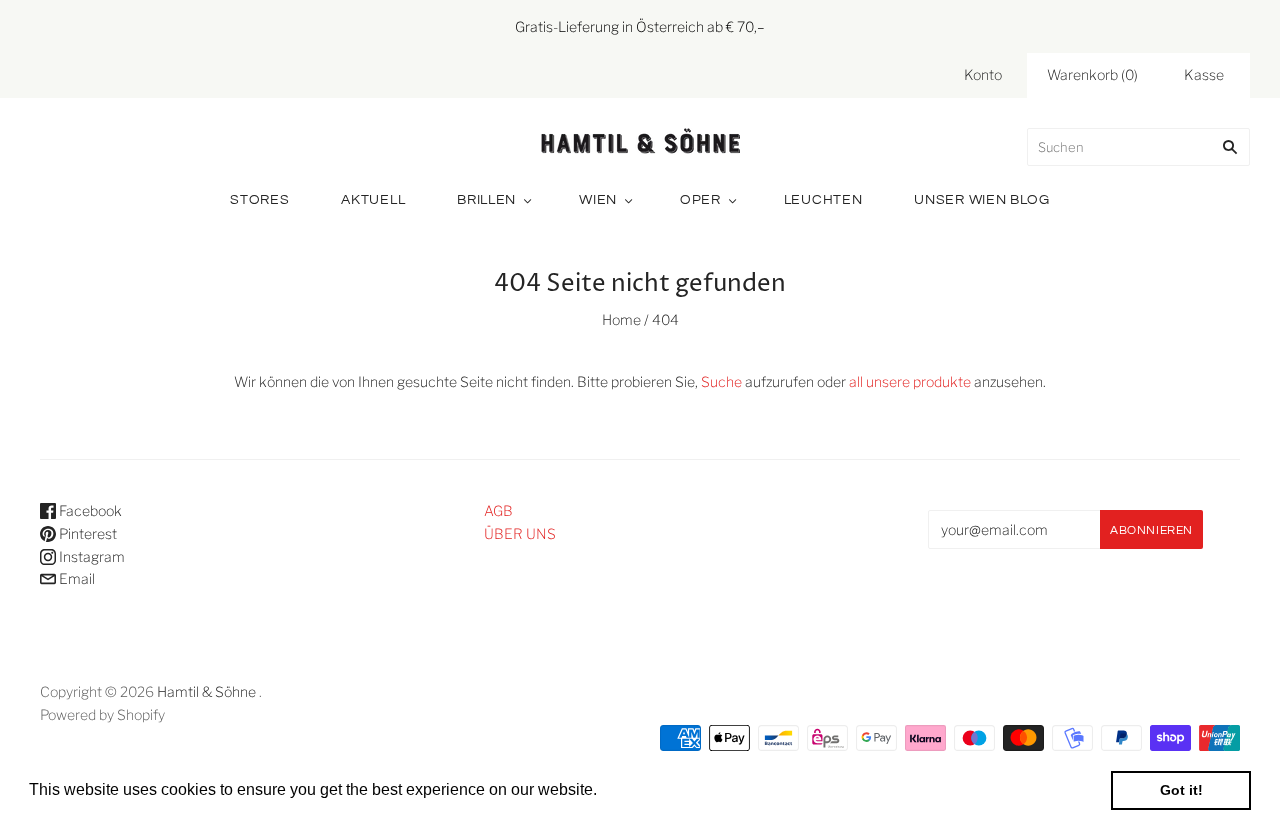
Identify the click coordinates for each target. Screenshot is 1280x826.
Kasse (1204, 74)
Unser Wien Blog (982, 200)
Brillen (486, 200)
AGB (498, 510)
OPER (700, 200)
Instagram (90, 556)
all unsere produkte (910, 381)
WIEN (598, 200)
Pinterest (86, 533)
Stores (259, 200)
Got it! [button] (1181, 790)
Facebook (89, 510)
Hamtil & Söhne (206, 691)
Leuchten (823, 200)
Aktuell (373, 200)
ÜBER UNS (520, 533)
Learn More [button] (644, 789)
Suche (721, 381)
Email (75, 578)
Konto (983, 74)
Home (621, 319)
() (1092, 74)
